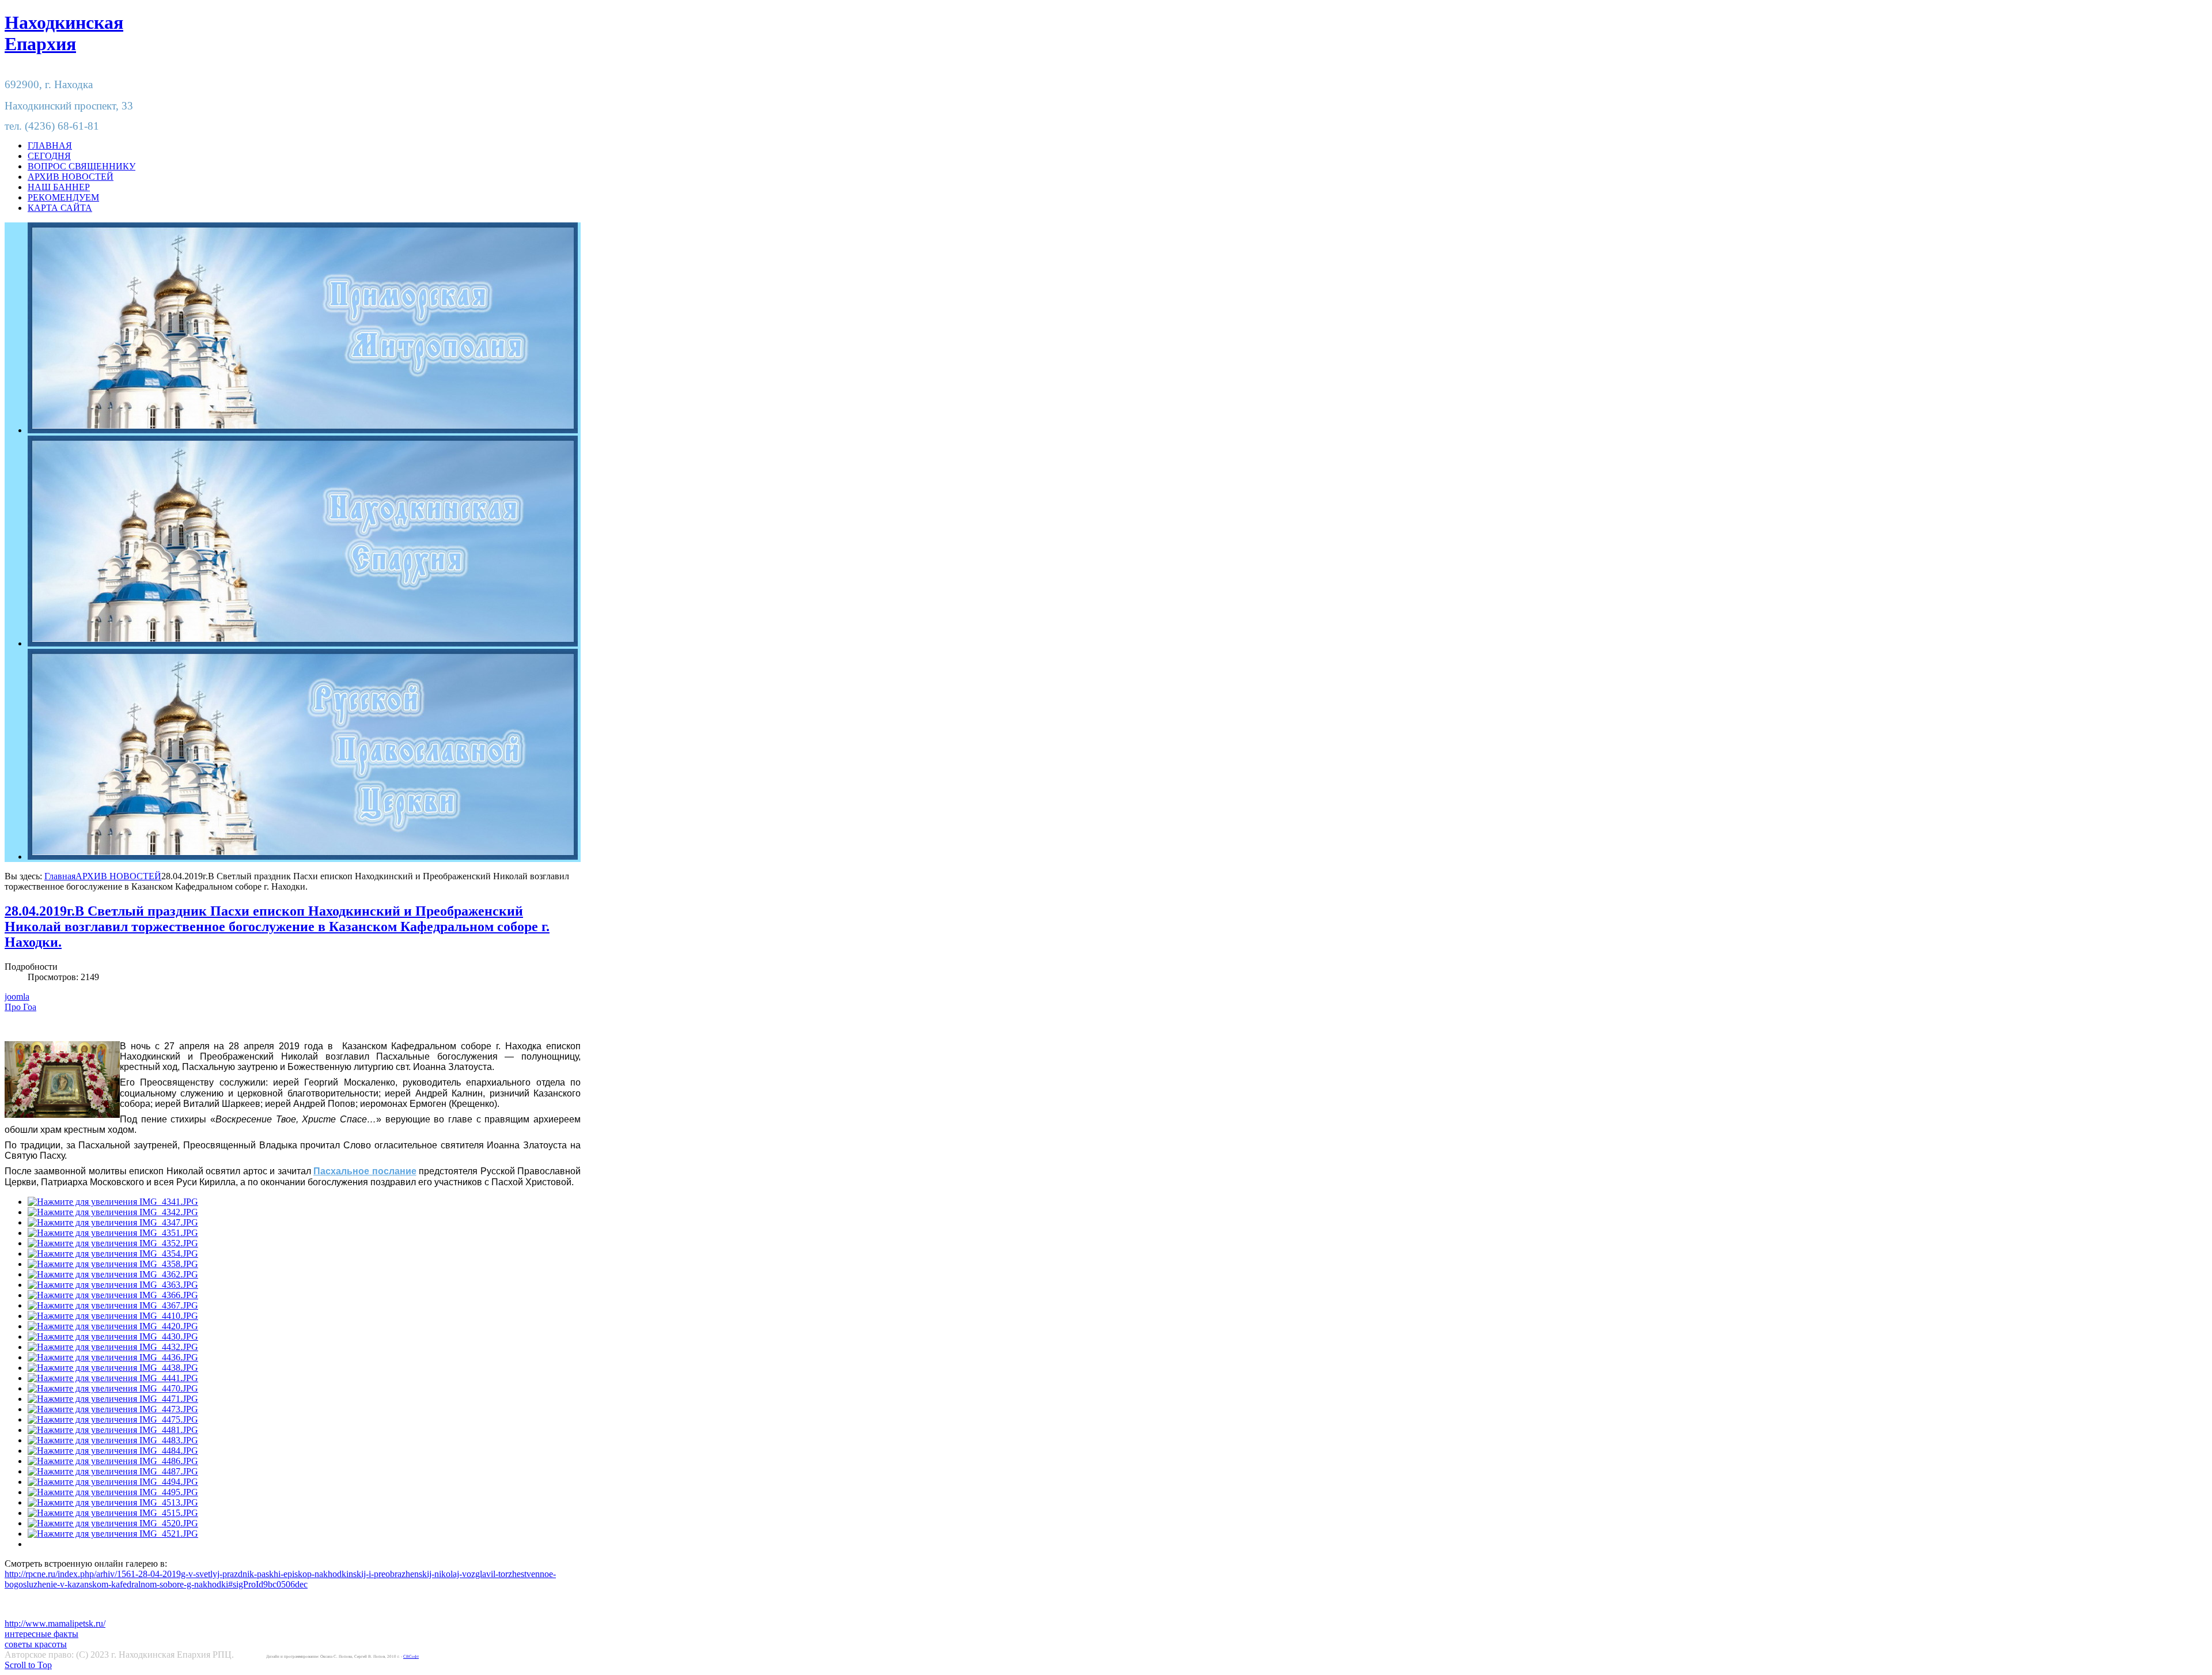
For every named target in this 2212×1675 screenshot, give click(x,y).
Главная (60, 876)
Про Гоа (20, 1007)
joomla (17, 997)
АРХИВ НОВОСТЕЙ (118, 876)
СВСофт (411, 1657)
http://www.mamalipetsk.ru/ (55, 1623)
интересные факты (41, 1634)
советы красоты (36, 1644)
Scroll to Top (28, 1665)
